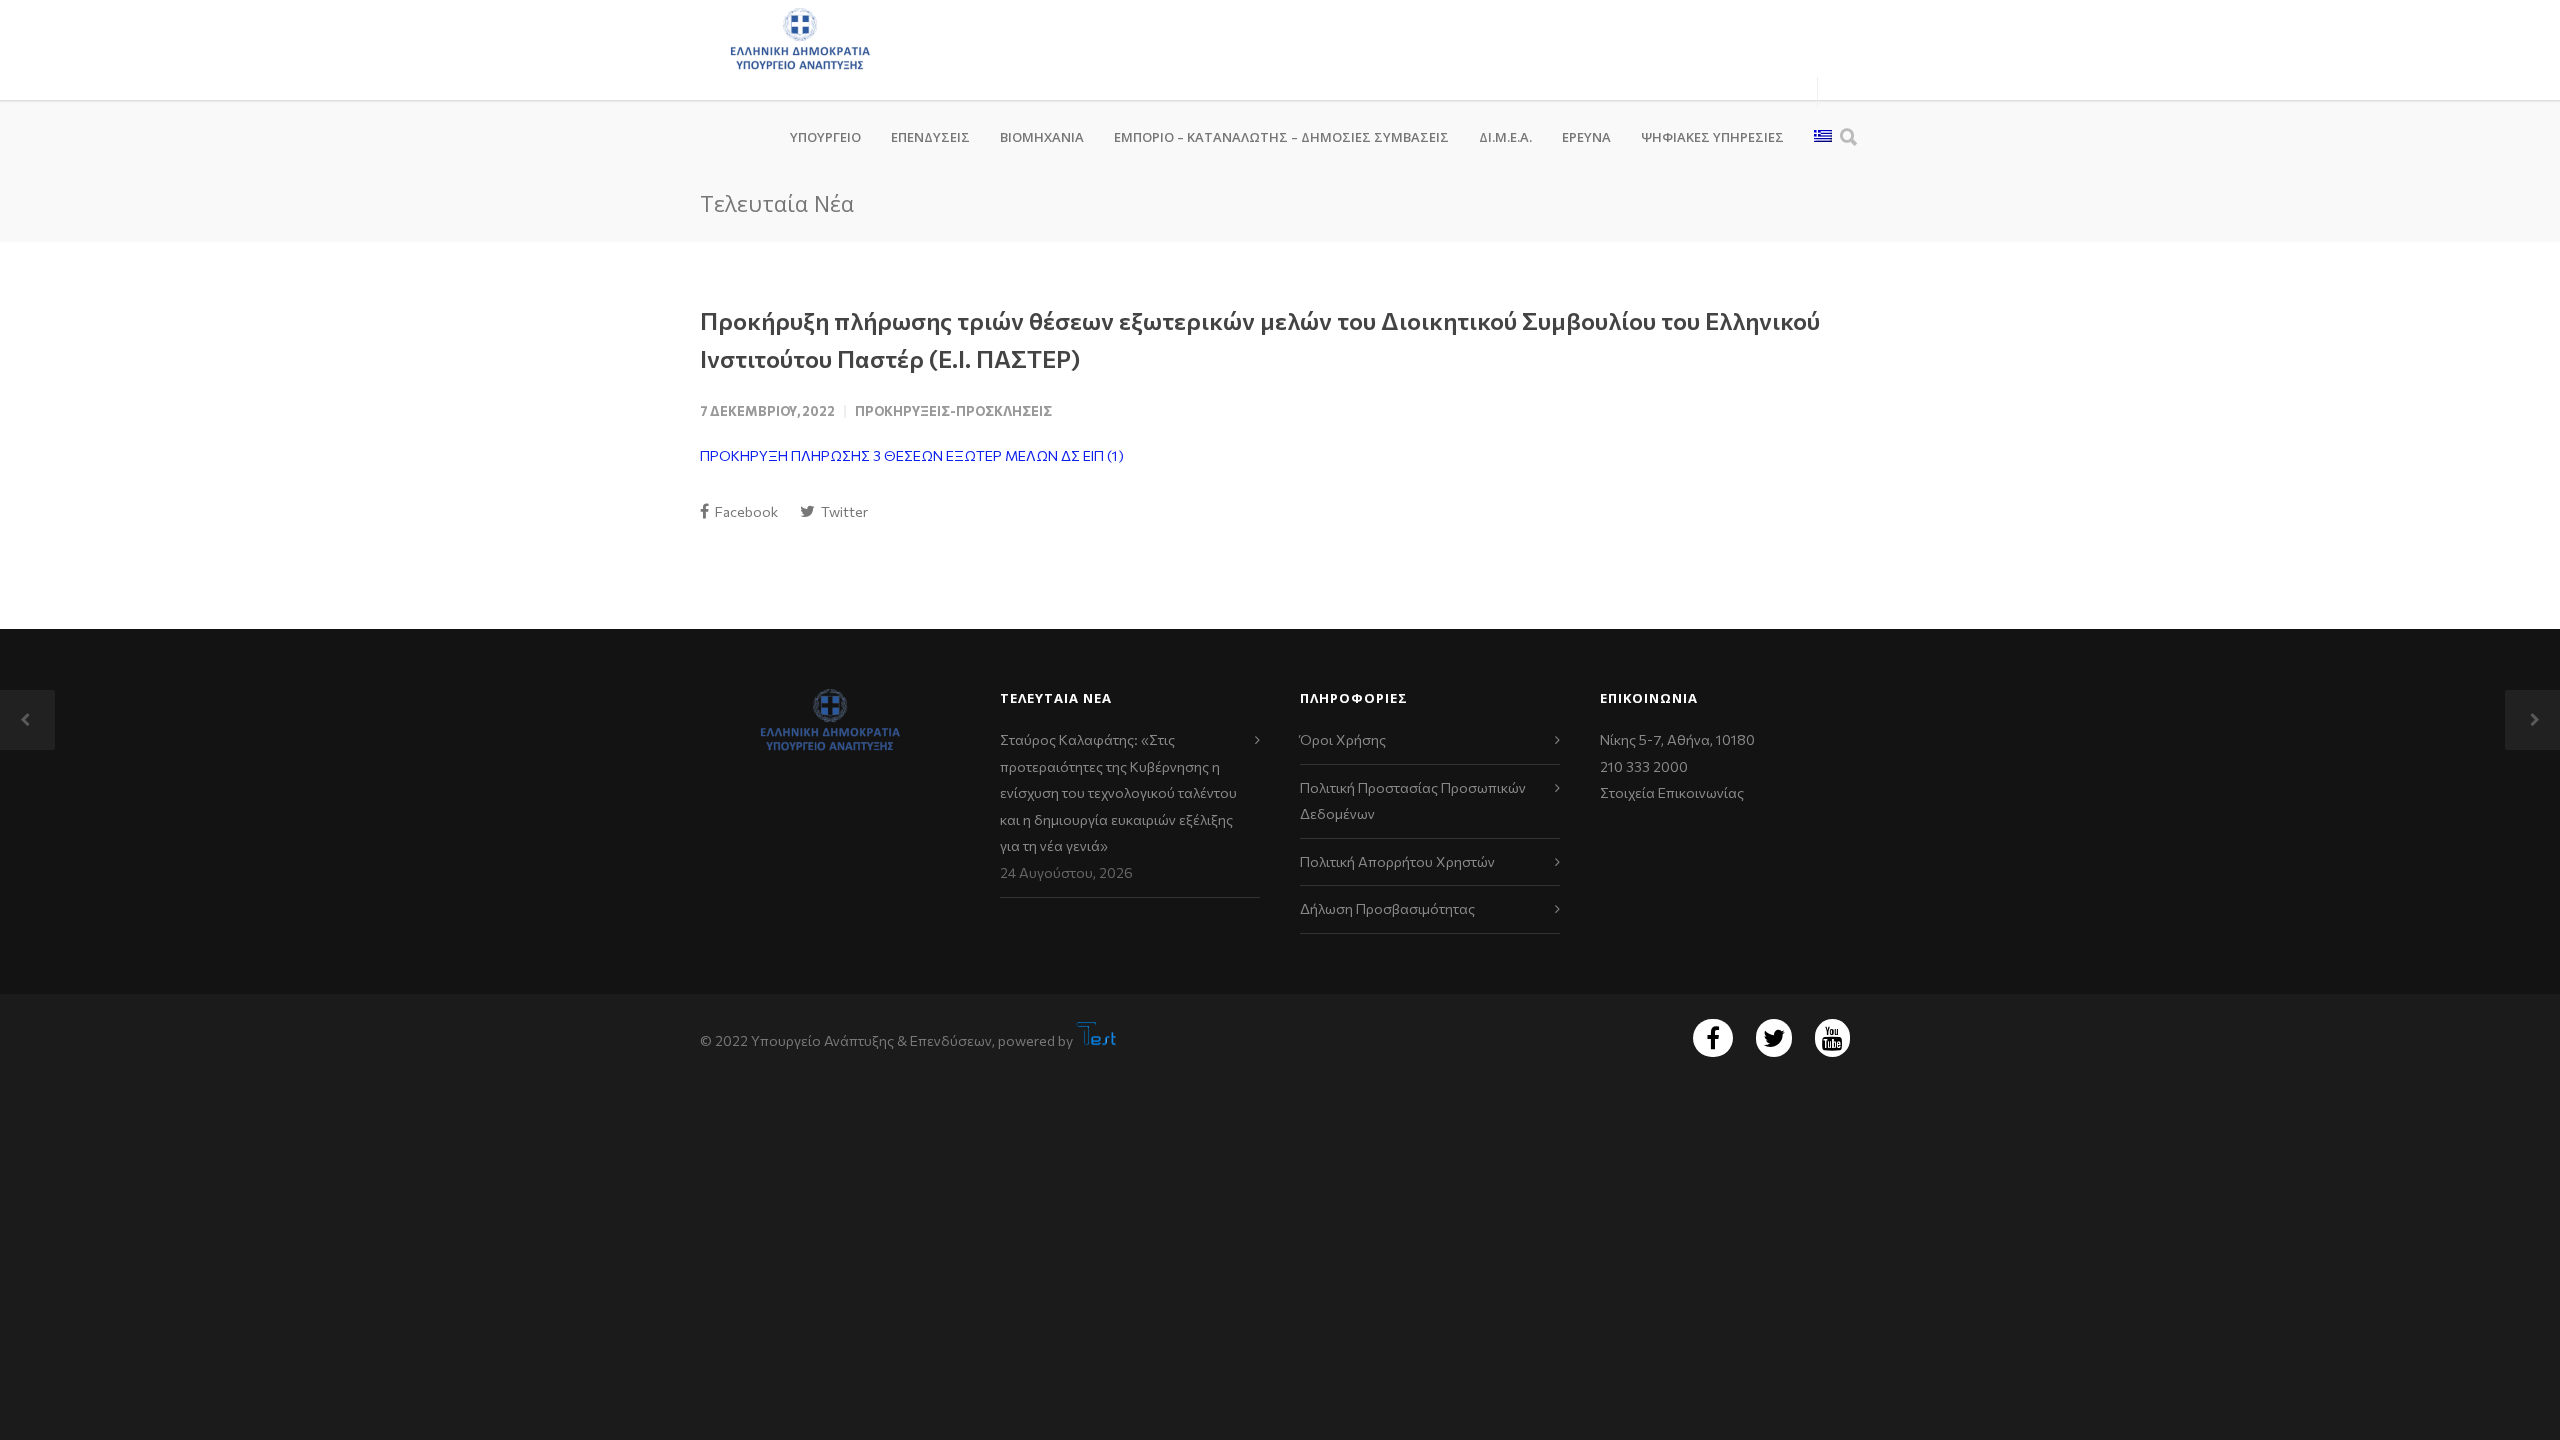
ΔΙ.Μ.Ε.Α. (1505, 137)
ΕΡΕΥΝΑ (1586, 137)
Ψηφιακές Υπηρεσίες (1712, 137)
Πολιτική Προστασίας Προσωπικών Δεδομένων (1413, 801)
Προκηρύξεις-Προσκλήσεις (953, 411)
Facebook (745, 511)
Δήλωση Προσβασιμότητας (1387, 908)
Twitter (843, 511)
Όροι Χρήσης (1343, 739)
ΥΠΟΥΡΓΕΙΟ (825, 137)
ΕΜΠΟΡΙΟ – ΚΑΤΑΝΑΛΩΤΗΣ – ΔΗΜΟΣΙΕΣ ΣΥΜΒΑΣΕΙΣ (1281, 137)
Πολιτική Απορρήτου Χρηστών (1397, 861)
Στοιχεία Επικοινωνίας (1672, 792)
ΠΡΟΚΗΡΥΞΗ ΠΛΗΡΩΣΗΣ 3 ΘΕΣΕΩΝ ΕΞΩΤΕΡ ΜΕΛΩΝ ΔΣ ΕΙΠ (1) (912, 455)
